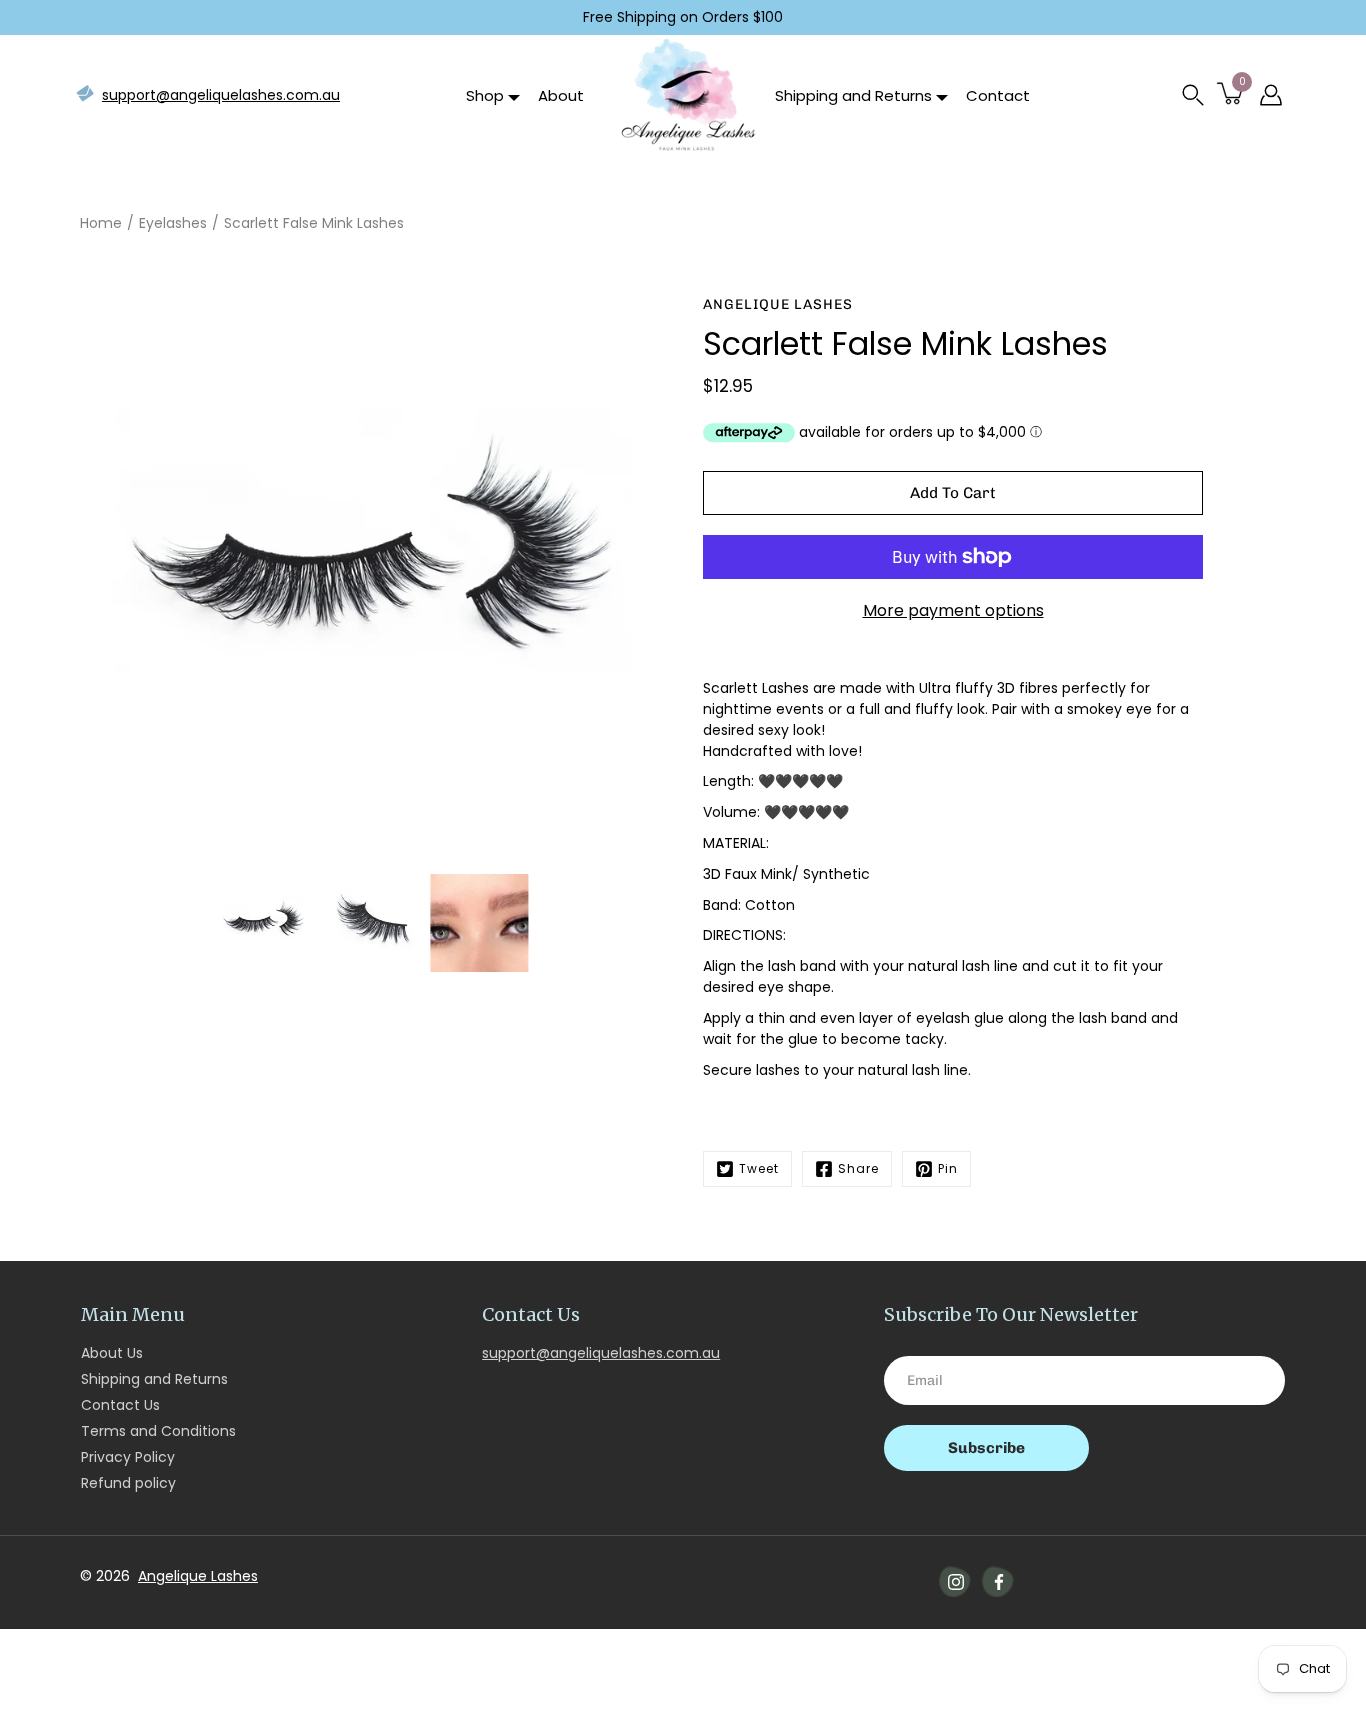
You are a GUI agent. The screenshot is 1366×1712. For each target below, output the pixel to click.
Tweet (759, 1168)
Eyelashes (173, 223)
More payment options (953, 610)
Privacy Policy (128, 1457)
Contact (998, 95)
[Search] (1193, 95)
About (561, 95)
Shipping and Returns (853, 95)
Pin (948, 1168)
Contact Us (120, 1405)
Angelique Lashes (198, 1576)
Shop (485, 95)
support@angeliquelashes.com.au (221, 95)
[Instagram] (956, 1582)
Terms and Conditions (158, 1431)
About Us (112, 1353)
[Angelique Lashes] (687, 95)
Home (101, 223)
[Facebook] (999, 1582)
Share (858, 1168)
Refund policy (128, 1483)
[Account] (1271, 95)
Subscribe (986, 1448)
